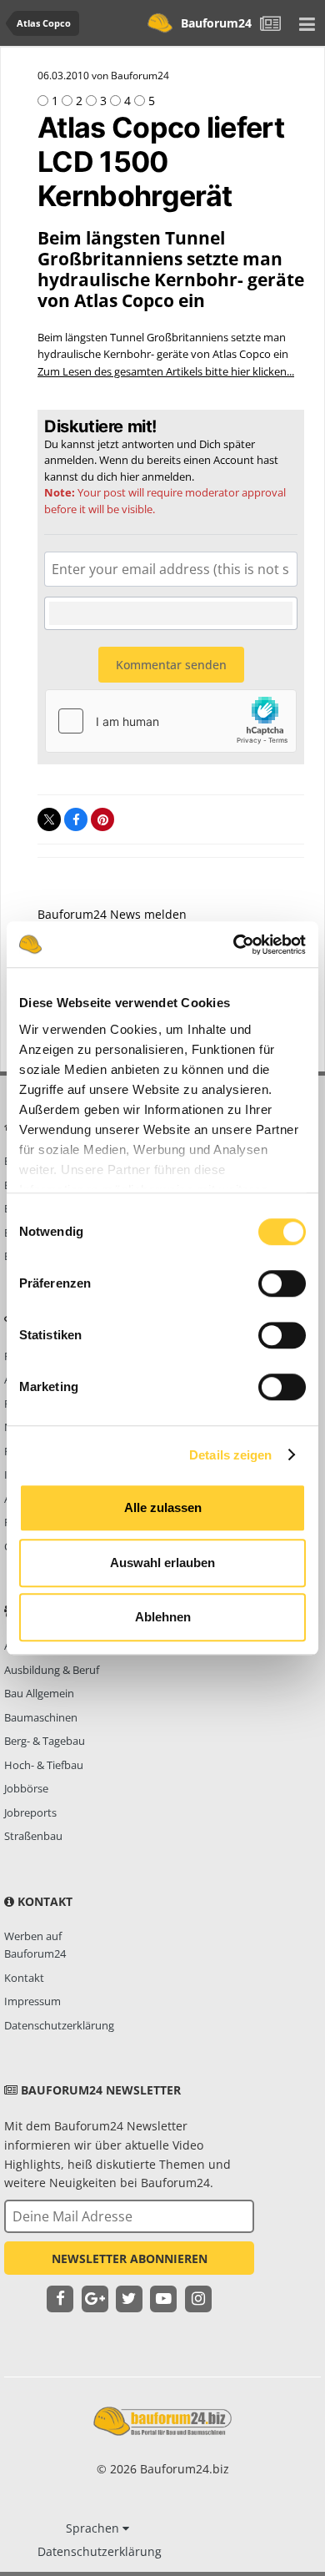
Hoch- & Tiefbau (44, 1765)
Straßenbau (33, 1836)
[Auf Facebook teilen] (76, 819)
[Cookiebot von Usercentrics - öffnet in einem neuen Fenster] (234, 945)
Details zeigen (230, 1455)
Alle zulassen (163, 1507)
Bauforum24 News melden (112, 914)
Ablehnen (163, 1617)
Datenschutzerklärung (59, 2025)
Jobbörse (26, 1788)
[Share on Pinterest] (102, 819)
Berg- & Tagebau (45, 1741)
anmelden (167, 476)
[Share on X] (49, 819)
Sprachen (94, 2528)
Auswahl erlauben (162, 1563)
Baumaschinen (41, 1717)
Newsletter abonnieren (130, 2258)
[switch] (282, 1283)
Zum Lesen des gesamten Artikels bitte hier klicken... (166, 371)
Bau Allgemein (39, 1693)
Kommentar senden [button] (171, 665)
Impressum (32, 2001)
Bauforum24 (216, 23)
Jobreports (30, 1812)
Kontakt (24, 1978)
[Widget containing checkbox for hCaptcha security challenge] (171, 721)
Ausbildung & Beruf (52, 1670)
